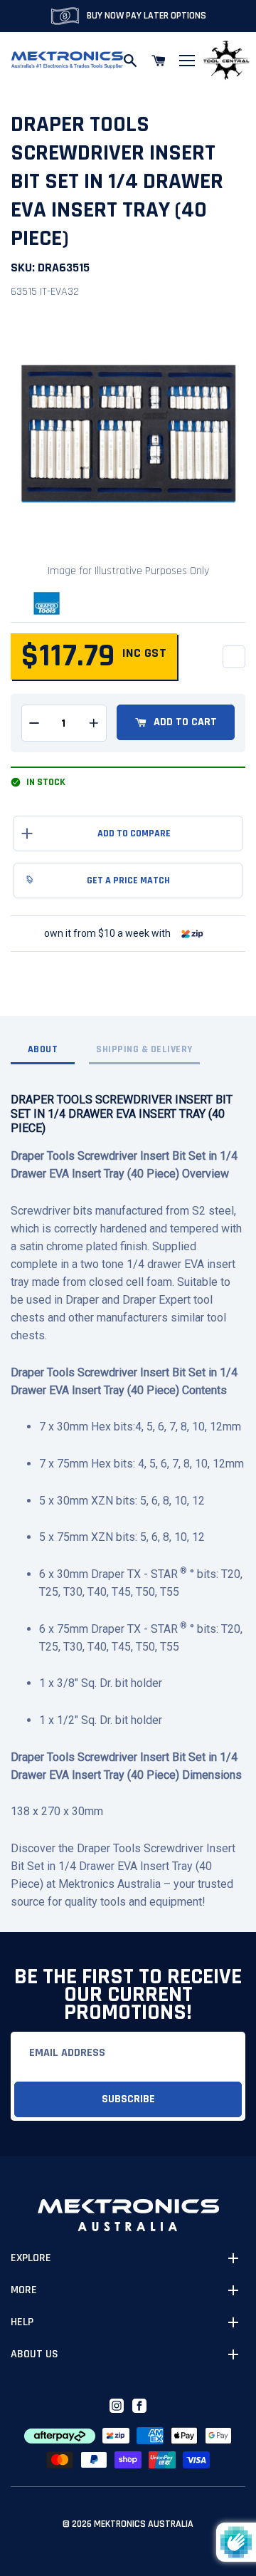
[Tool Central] (226, 61)
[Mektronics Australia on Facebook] (139, 2406)
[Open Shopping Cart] (159, 61)
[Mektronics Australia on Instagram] (117, 2406)
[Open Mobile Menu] (187, 61)
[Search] (130, 61)
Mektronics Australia (144, 2524)
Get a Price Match (128, 881)
